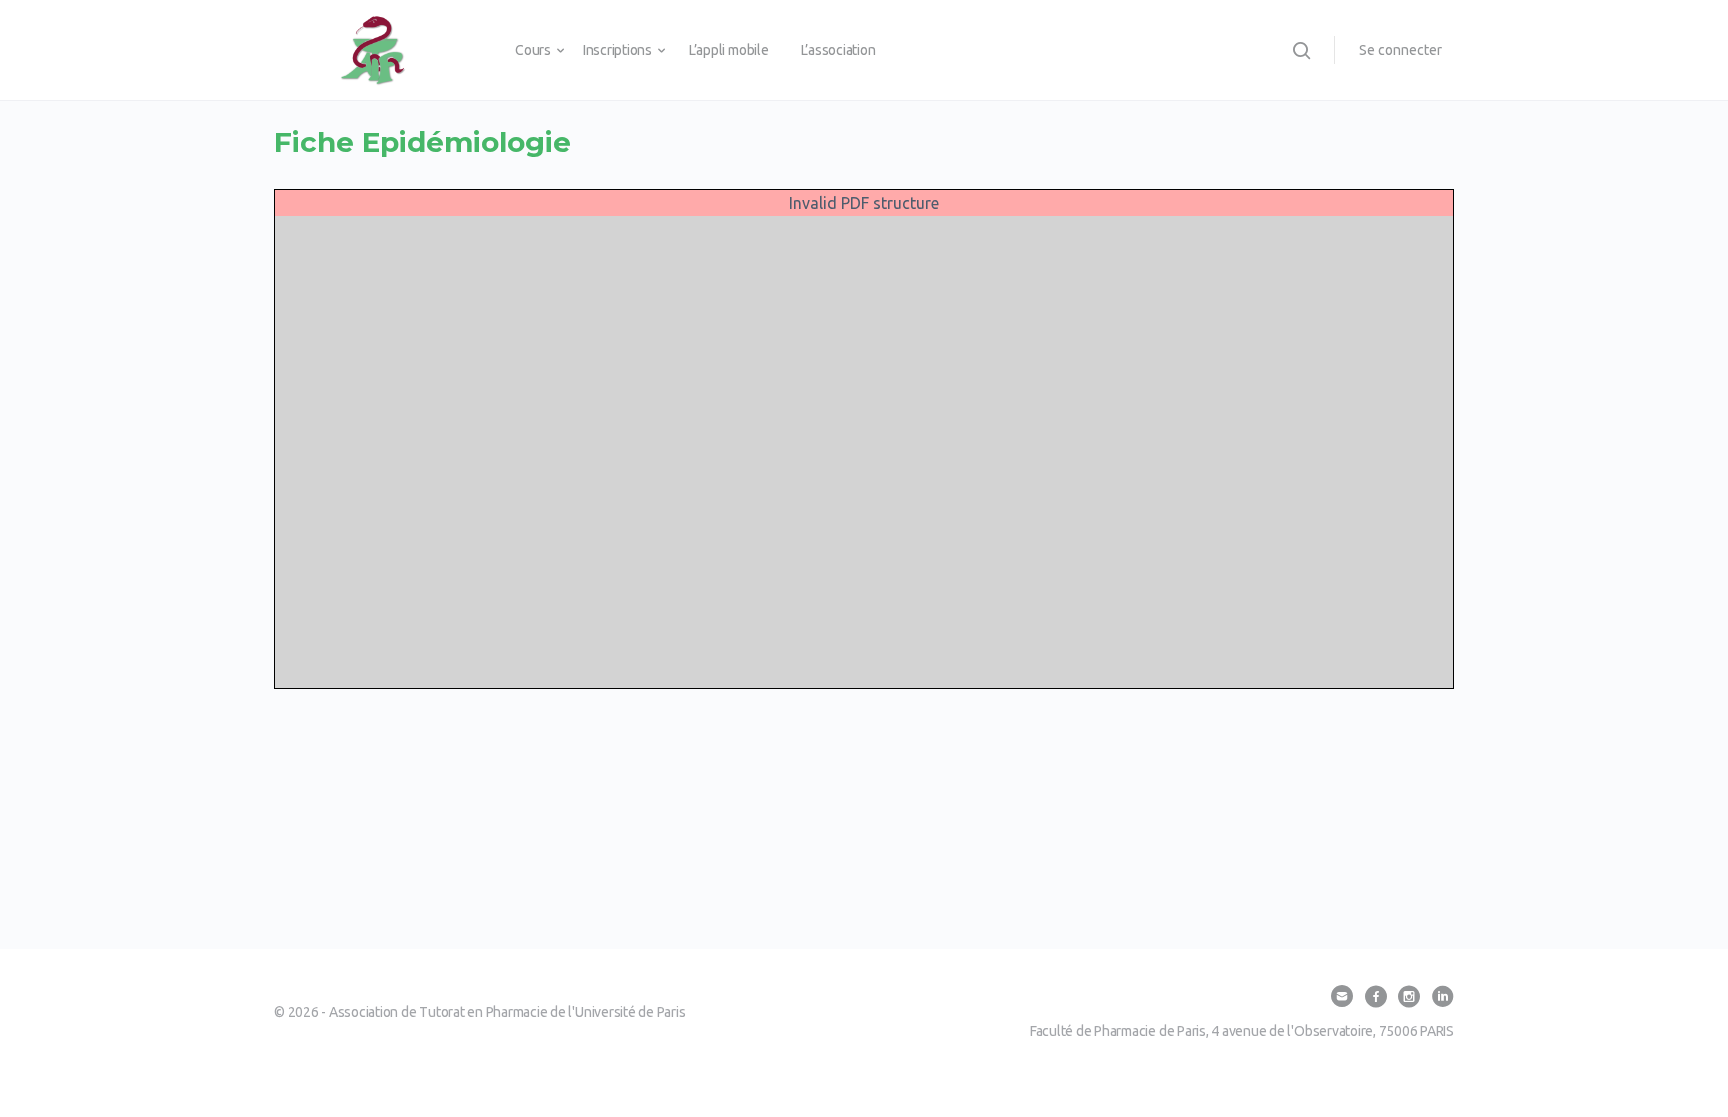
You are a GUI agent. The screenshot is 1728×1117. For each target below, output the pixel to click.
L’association (838, 50)
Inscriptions (617, 50)
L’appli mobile (729, 50)
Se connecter (1400, 50)
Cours (533, 50)
